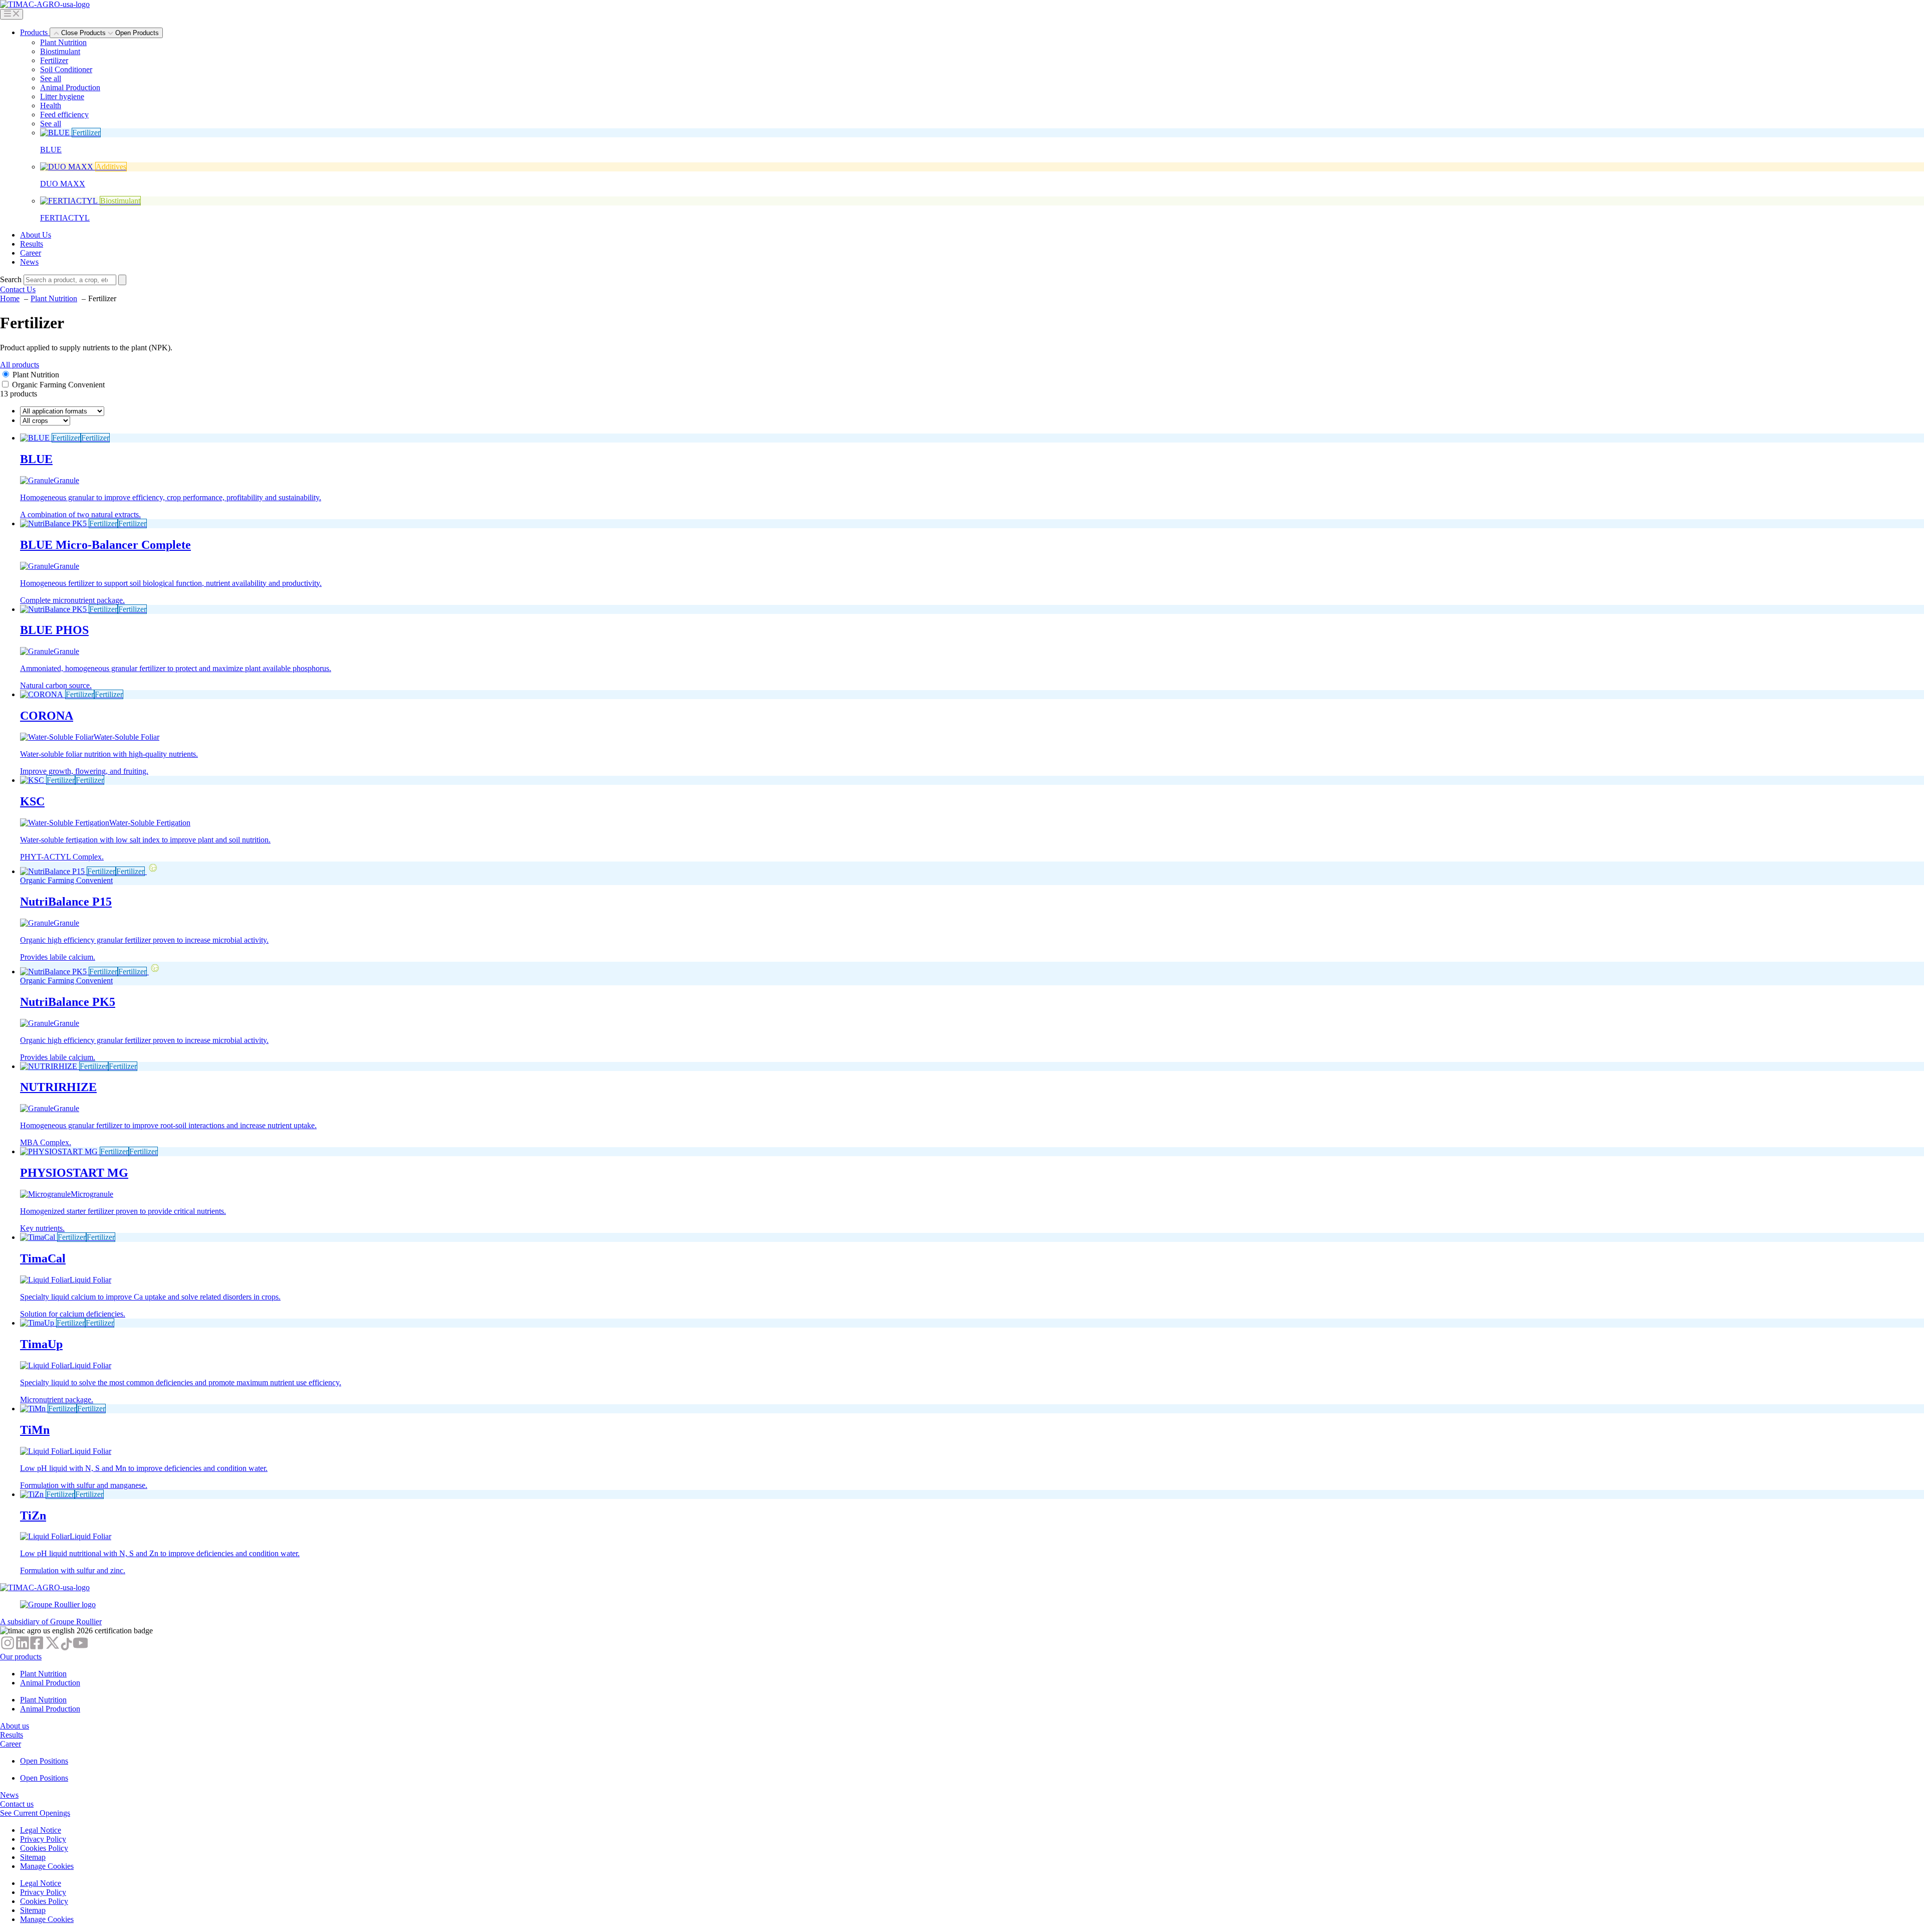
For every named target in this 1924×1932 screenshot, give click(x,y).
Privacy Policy (43, 1839)
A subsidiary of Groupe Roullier (51, 1622)
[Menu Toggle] (12, 14)
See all (51, 78)
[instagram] (8, 1648)
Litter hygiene (62, 96)
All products (20, 365)
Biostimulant (60, 51)
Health (51, 105)
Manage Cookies (47, 1866)
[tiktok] (66, 1648)
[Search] (122, 280)
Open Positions (44, 1761)
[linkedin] (23, 1648)
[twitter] (53, 1648)
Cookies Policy (44, 1848)
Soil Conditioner (66, 69)
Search (11, 279)
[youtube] (80, 1648)
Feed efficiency (64, 115)
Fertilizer (54, 60)
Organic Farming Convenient (58, 385)
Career (11, 1744)
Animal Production (70, 87)
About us (15, 1726)
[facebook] (38, 1648)
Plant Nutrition (63, 42)
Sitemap (33, 1857)
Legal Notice (41, 1830)
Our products (21, 1657)
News (9, 1795)
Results (12, 1735)
